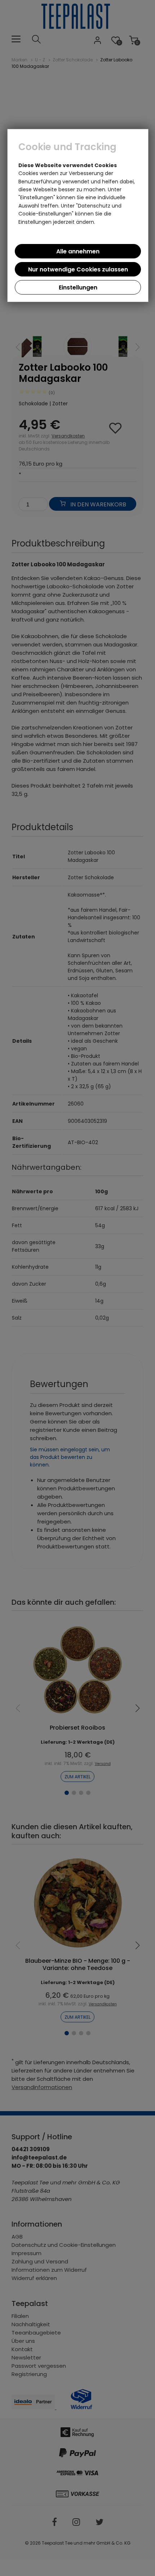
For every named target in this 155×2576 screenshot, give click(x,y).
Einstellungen (78, 287)
